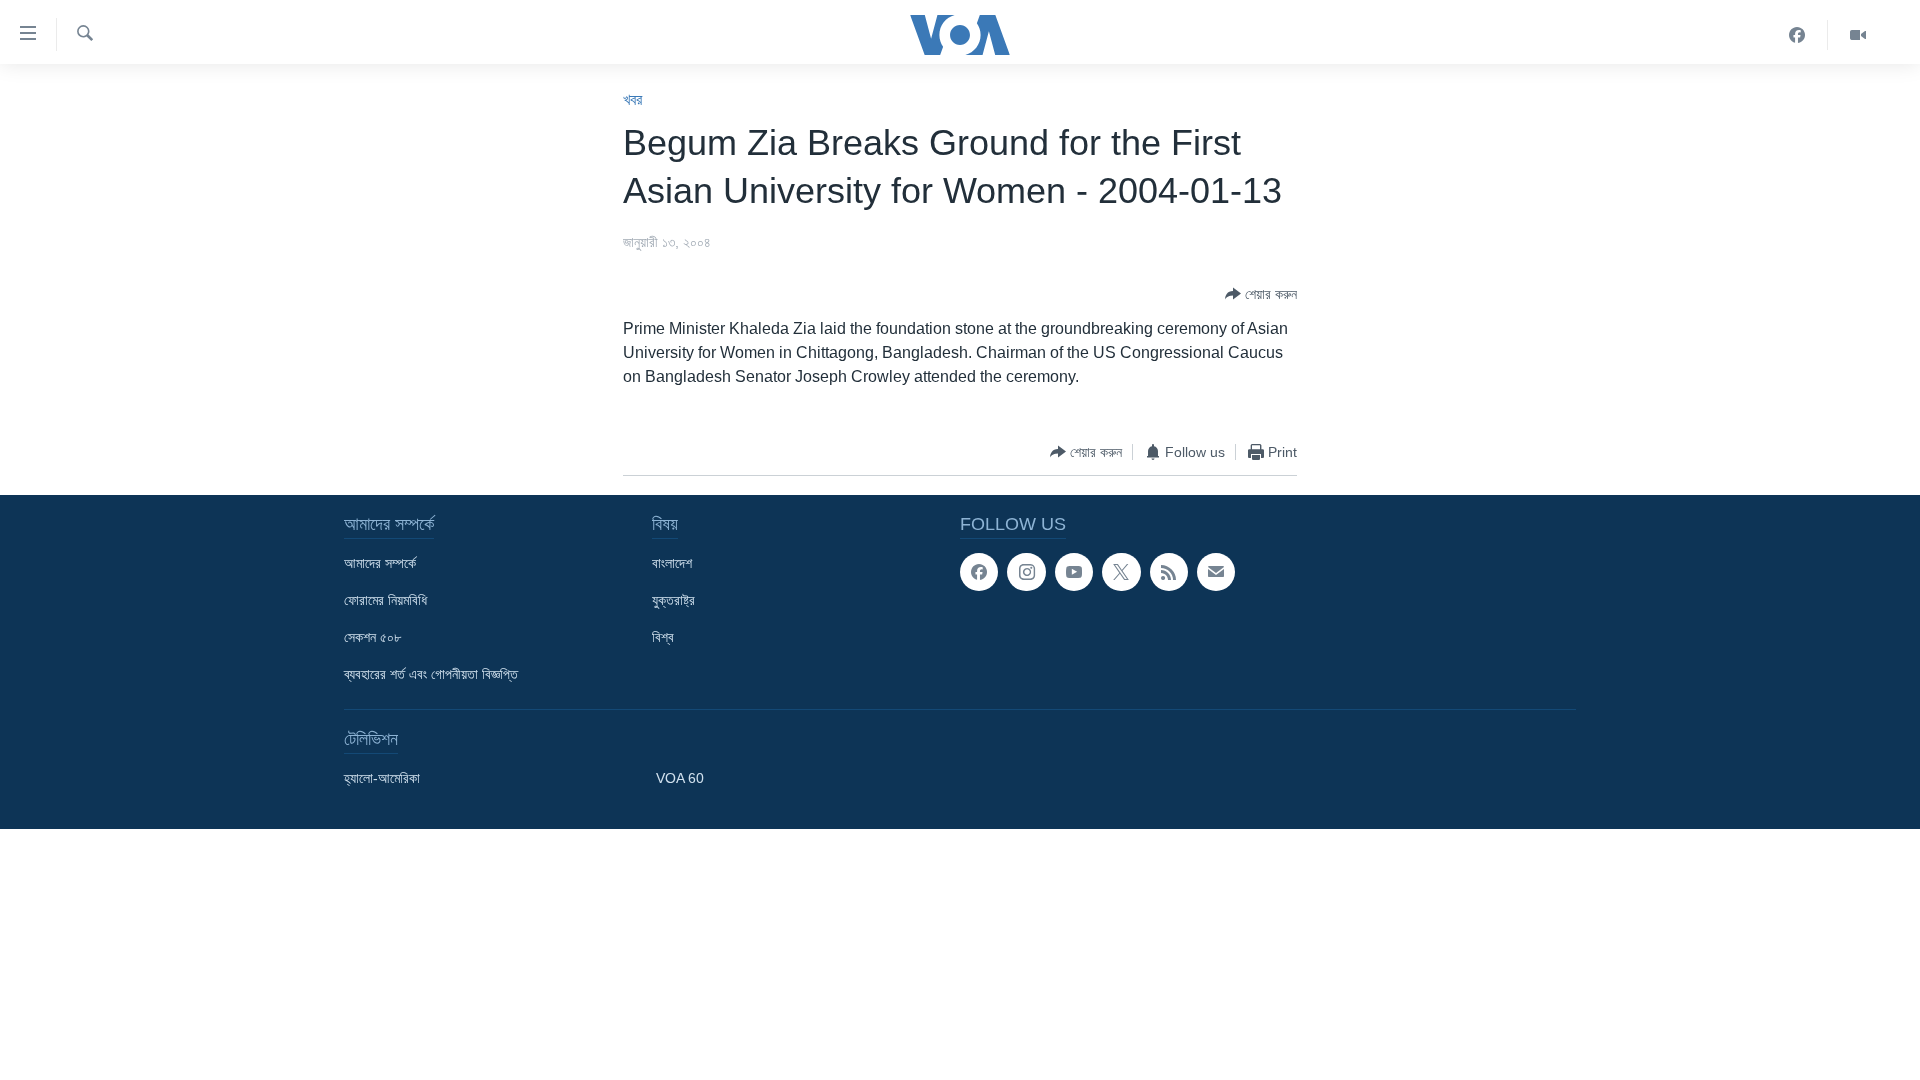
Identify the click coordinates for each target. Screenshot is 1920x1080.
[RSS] (1169, 572)
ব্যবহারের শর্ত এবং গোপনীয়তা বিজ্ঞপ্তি (431, 674)
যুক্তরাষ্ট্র (673, 600)
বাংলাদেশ (672, 563)
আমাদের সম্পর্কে (380, 563)
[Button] (1261, 294)
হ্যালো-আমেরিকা (382, 778)
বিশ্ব (663, 637)
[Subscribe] (1216, 572)
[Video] (1858, 35)
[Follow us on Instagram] (1026, 572)
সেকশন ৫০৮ (372, 637)
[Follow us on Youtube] (1074, 572)
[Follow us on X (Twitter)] (1121, 572)
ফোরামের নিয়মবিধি (385, 600)
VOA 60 (680, 778)
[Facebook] (1797, 35)
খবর (632, 99)
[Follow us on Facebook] (979, 572)
